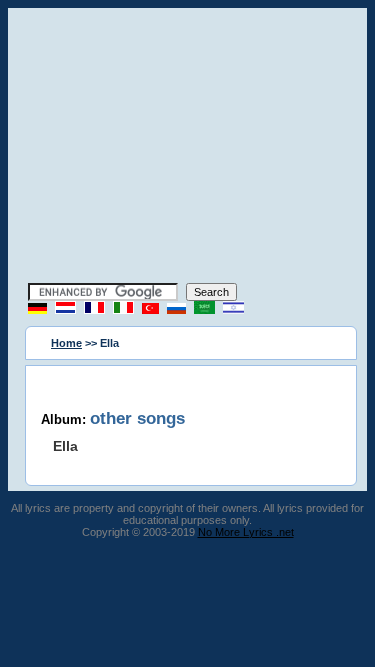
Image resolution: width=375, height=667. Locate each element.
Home (66, 343)
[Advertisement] (188, 148)
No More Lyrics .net (246, 532)
